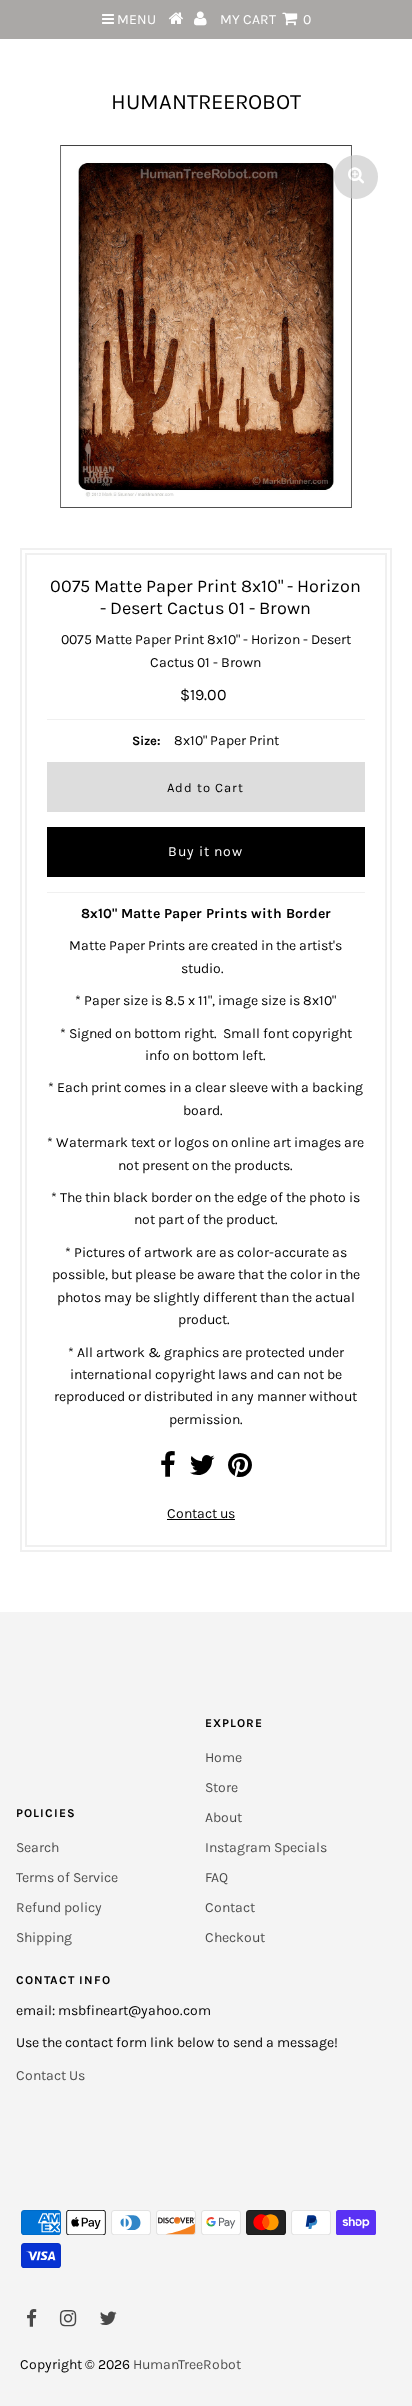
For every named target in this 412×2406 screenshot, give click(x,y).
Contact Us (50, 2075)
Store (221, 1787)
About (223, 1817)
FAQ (216, 1877)
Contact (230, 1907)
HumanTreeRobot (206, 102)
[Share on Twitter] (202, 1470)
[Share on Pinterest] (240, 1470)
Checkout (235, 1937)
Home (223, 1757)
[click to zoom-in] (356, 177)
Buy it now (205, 851)
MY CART (265, 19)
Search (37, 1847)
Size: (146, 740)
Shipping (44, 1937)
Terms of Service (67, 1877)
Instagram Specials (266, 1847)
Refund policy (59, 1907)
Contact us (201, 1513)
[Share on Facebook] (168, 1470)
